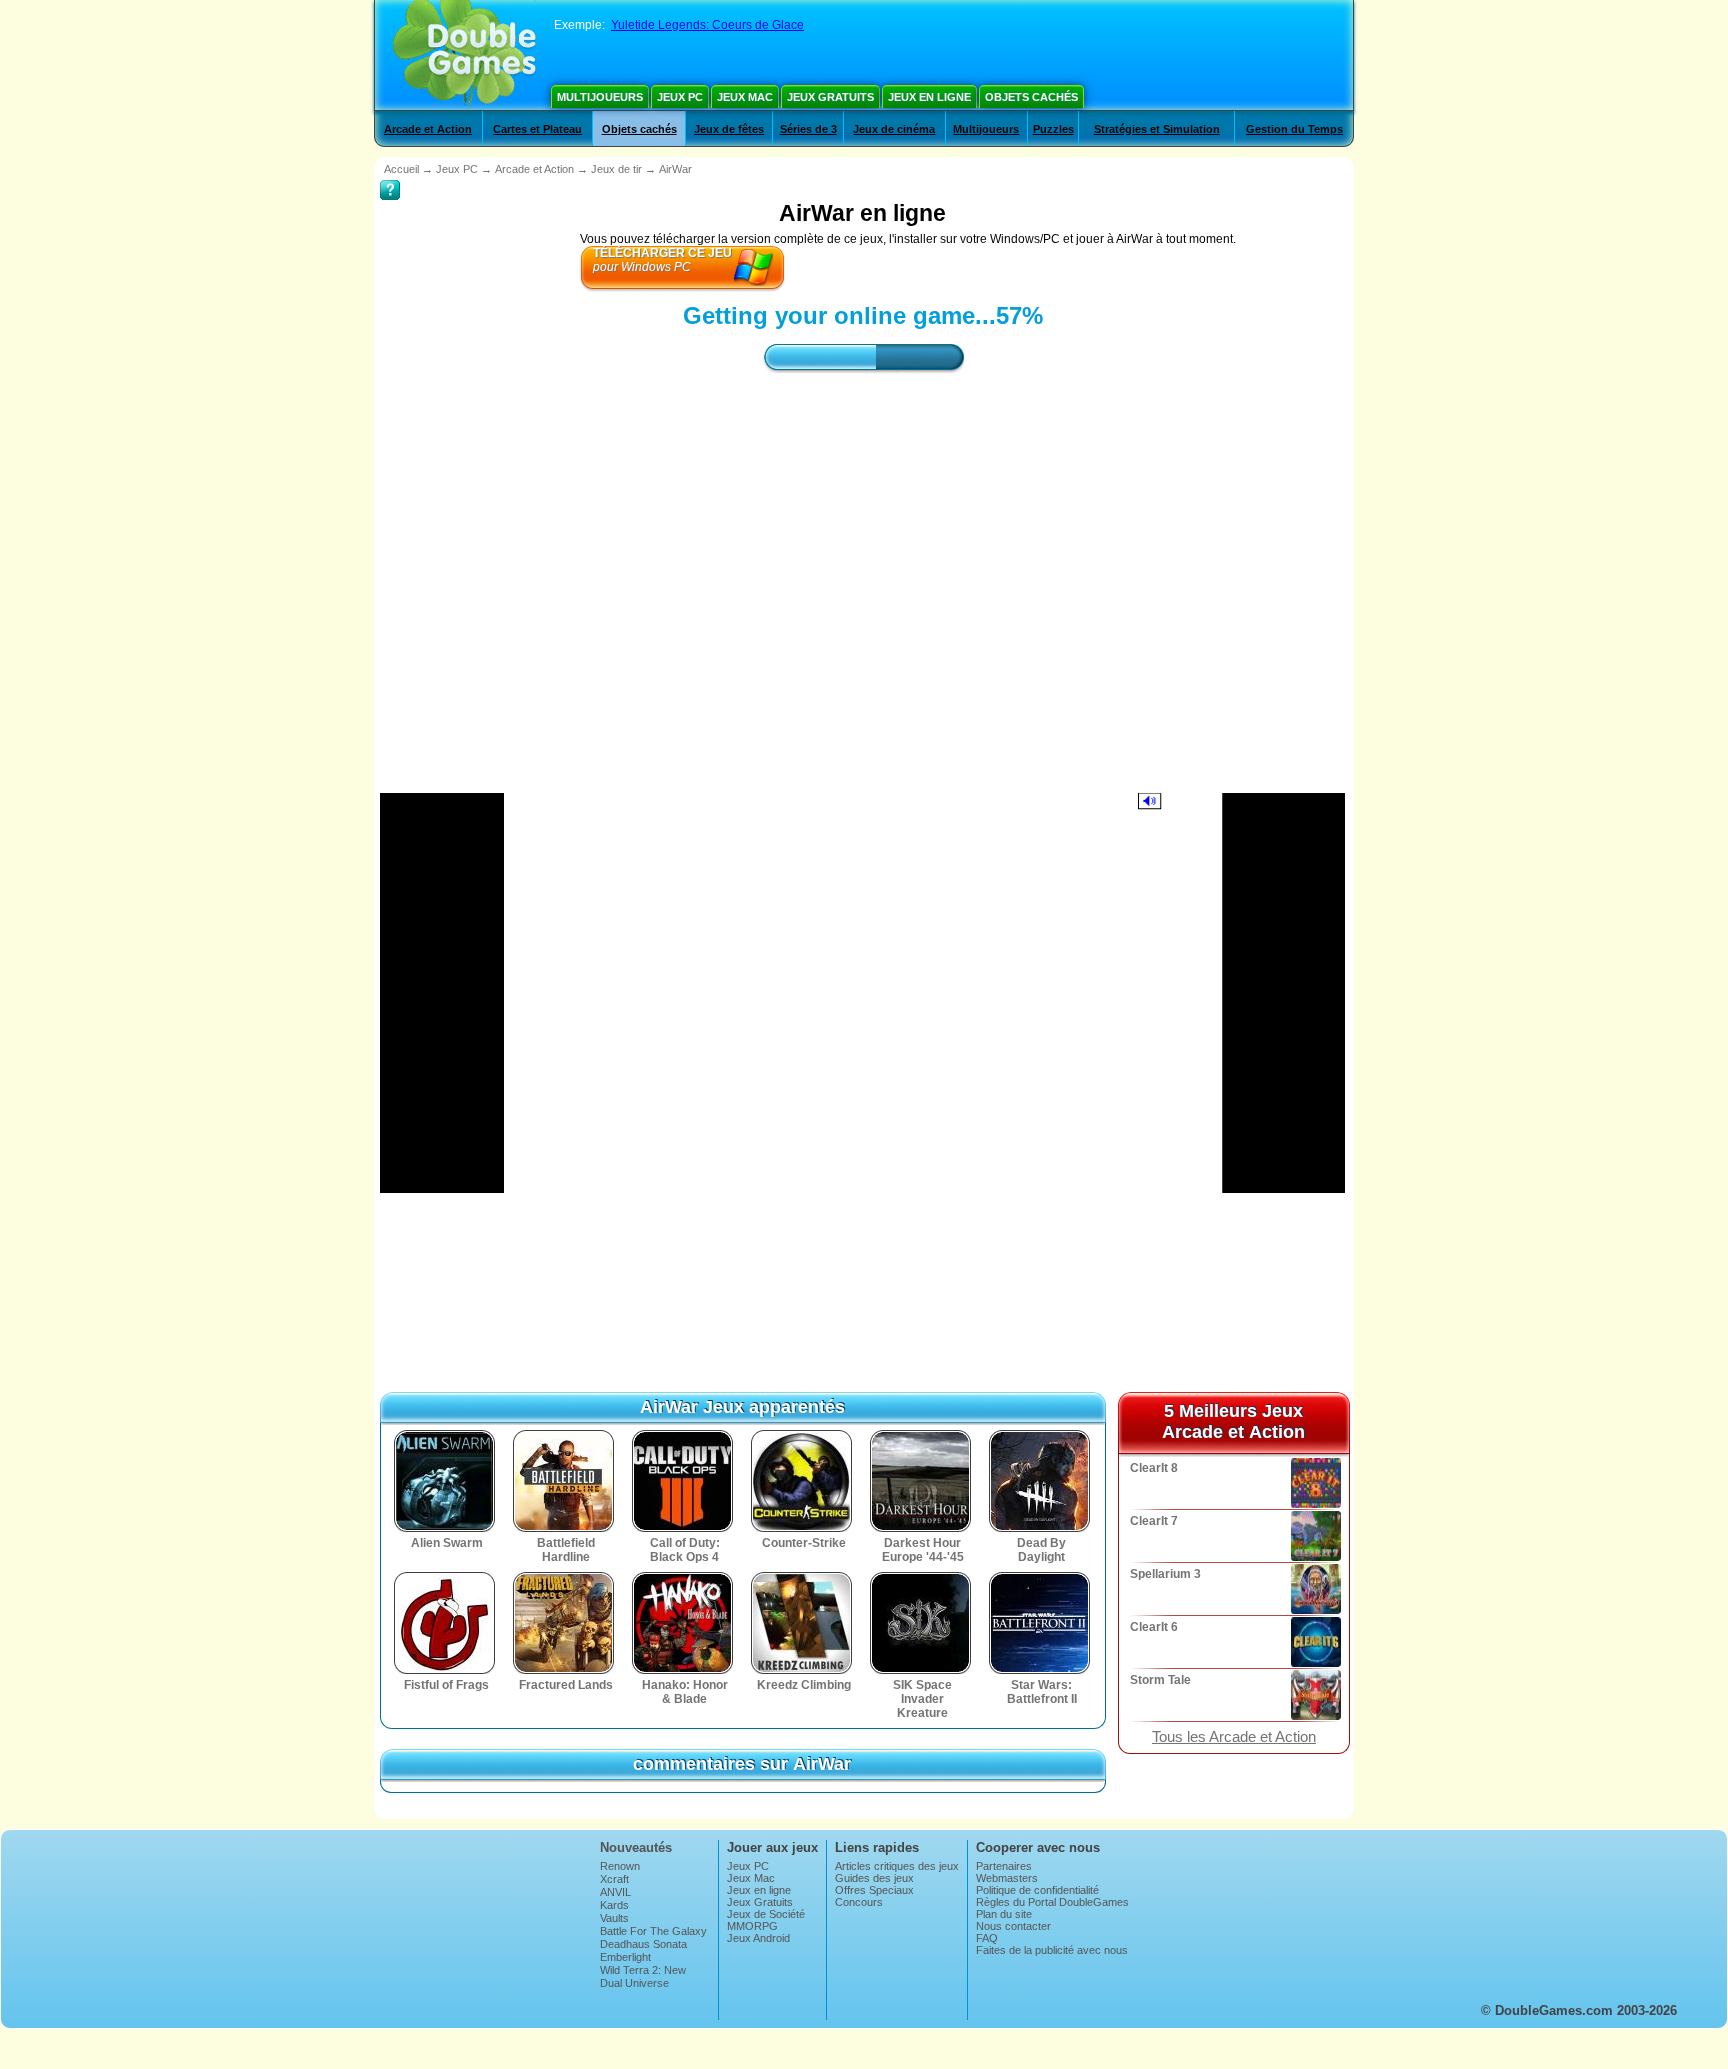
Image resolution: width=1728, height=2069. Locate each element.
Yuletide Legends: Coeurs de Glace (707, 25)
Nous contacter (1013, 1926)
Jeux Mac (745, 97)
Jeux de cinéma (894, 129)
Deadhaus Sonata (643, 1944)
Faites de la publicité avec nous (1052, 1950)
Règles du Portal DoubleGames (1052, 1902)
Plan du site (1004, 1914)
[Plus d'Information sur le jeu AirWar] (390, 176)
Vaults (614, 1918)
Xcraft (614, 1879)
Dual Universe (634, 1983)
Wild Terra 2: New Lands (643, 1976)
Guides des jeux (874, 1878)
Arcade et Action (428, 129)
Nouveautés (636, 1847)
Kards (614, 1905)
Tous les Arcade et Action (1234, 1737)
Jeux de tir (616, 169)
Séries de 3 (808, 129)
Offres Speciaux (874, 1890)
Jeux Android (758, 1938)
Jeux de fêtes (729, 129)
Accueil (401, 169)
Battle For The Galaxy (653, 1931)
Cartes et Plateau (537, 129)
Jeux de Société (766, 1914)
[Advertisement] (863, 565)
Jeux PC (680, 97)
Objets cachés (1031, 97)
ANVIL (615, 1892)
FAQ (987, 1938)
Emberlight (625, 1957)
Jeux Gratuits (830, 97)
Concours (859, 1902)
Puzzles (1053, 129)
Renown (620, 1866)
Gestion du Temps (1294, 129)
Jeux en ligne (929, 97)
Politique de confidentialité (1037, 1890)
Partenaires (1004, 1866)
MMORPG (752, 1926)
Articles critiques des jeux (897, 1866)
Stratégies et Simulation (1157, 129)
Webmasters (1007, 1878)
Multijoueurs (600, 97)
